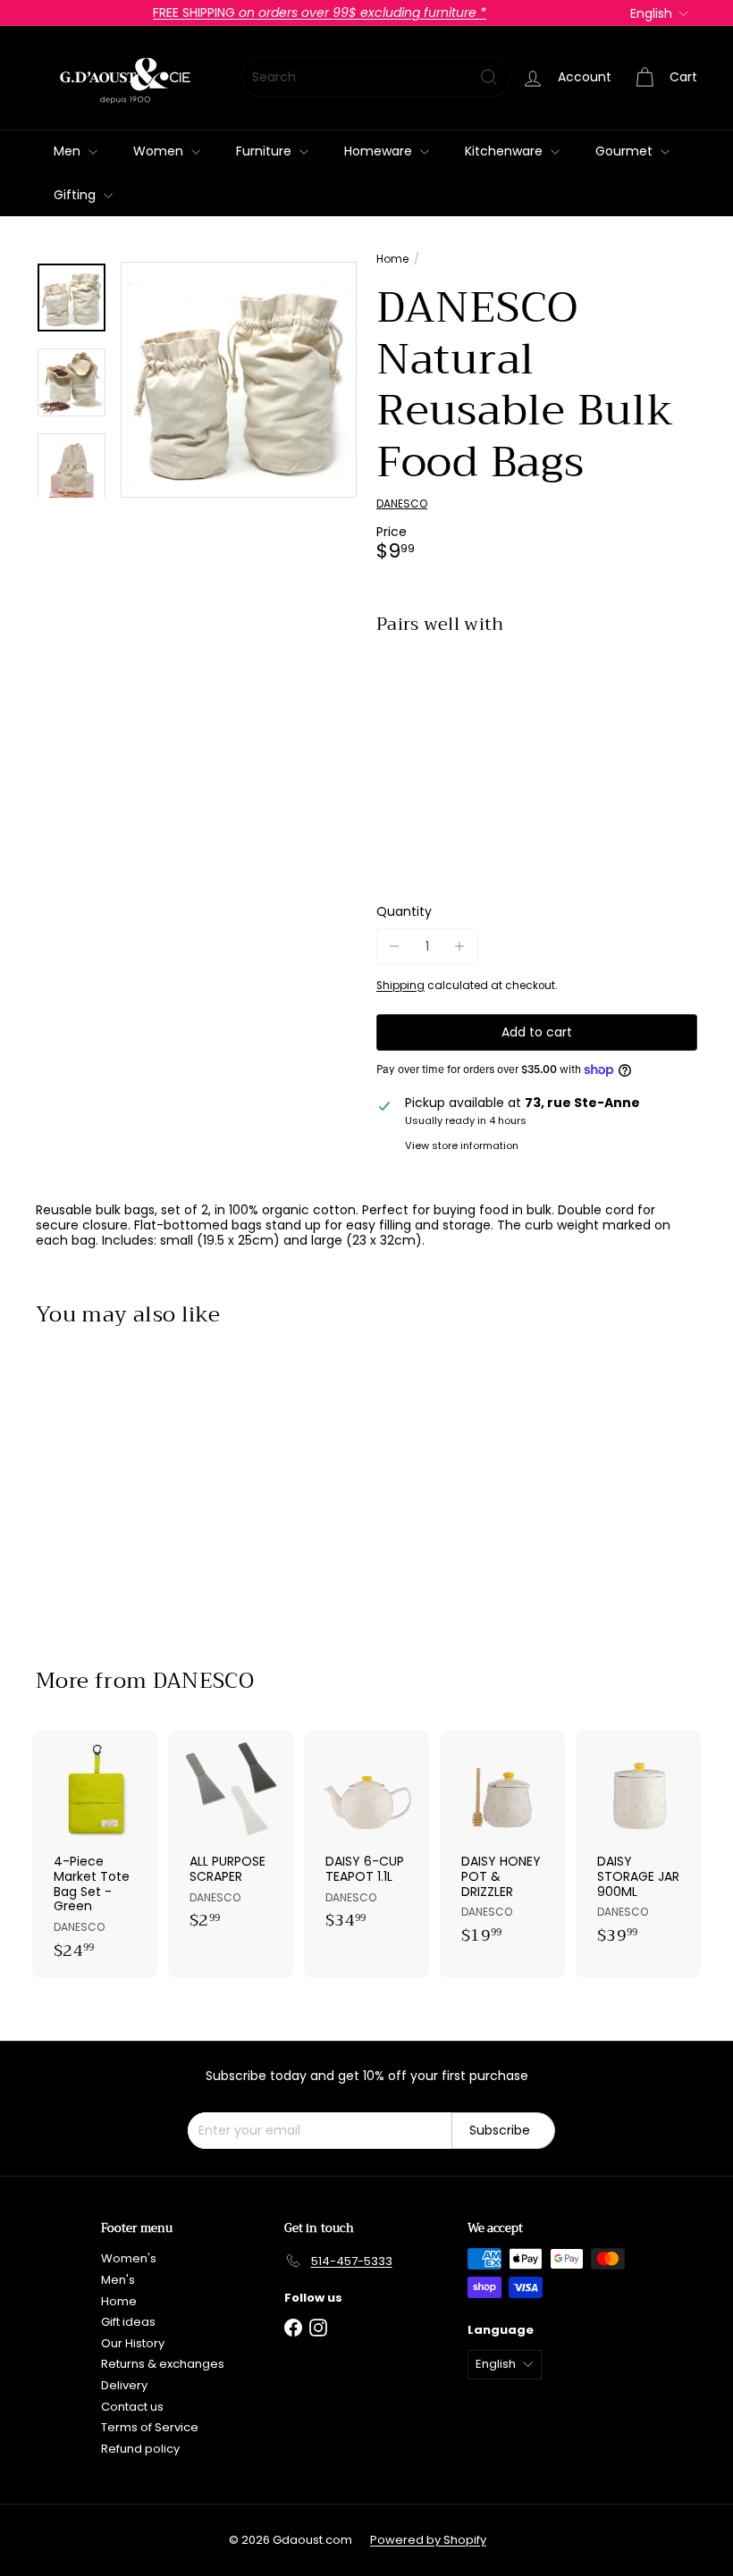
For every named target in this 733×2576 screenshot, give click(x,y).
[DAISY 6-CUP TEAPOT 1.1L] (366, 1839)
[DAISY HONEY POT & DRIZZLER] (502, 1846)
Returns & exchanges (163, 2364)
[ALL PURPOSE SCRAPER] (231, 1839)
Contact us (132, 2407)
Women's (129, 2258)
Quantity (404, 912)
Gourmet (626, 151)
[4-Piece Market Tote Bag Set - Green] (95, 1854)
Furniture (265, 151)
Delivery (124, 2385)
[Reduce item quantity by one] (395, 947)
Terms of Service (150, 2427)
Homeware (380, 151)
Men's (118, 2280)
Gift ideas (128, 2322)
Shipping (400, 986)
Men (69, 151)
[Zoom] (239, 380)
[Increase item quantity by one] (460, 947)
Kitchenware (506, 151)
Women (160, 151)
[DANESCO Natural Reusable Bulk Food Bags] (537, 717)
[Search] (489, 77)
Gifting (76, 195)
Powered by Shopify (428, 2540)
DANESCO (204, 1681)
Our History (133, 2343)
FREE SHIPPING (320, 13)
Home (392, 259)
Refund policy (140, 2449)
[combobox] (376, 77)
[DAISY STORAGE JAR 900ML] (638, 1846)
